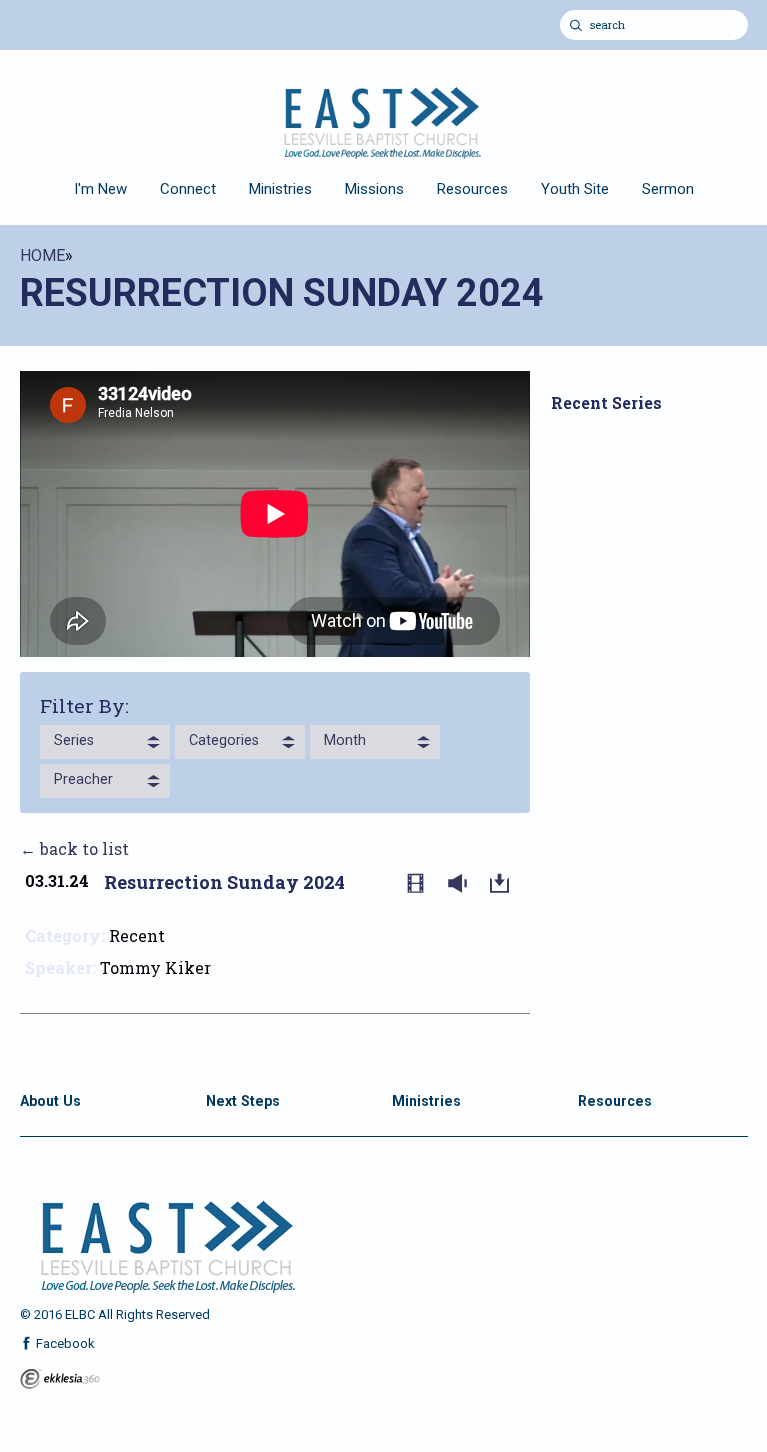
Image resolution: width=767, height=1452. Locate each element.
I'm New (100, 189)
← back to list (74, 848)
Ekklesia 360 (60, 1379)
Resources (472, 189)
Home (42, 255)
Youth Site (575, 189)
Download (504, 884)
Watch (420, 884)
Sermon (668, 189)
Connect (188, 189)
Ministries (280, 189)
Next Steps (243, 1101)
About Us (50, 1101)
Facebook (64, 1343)
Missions (374, 189)
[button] (105, 742)
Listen (462, 884)
